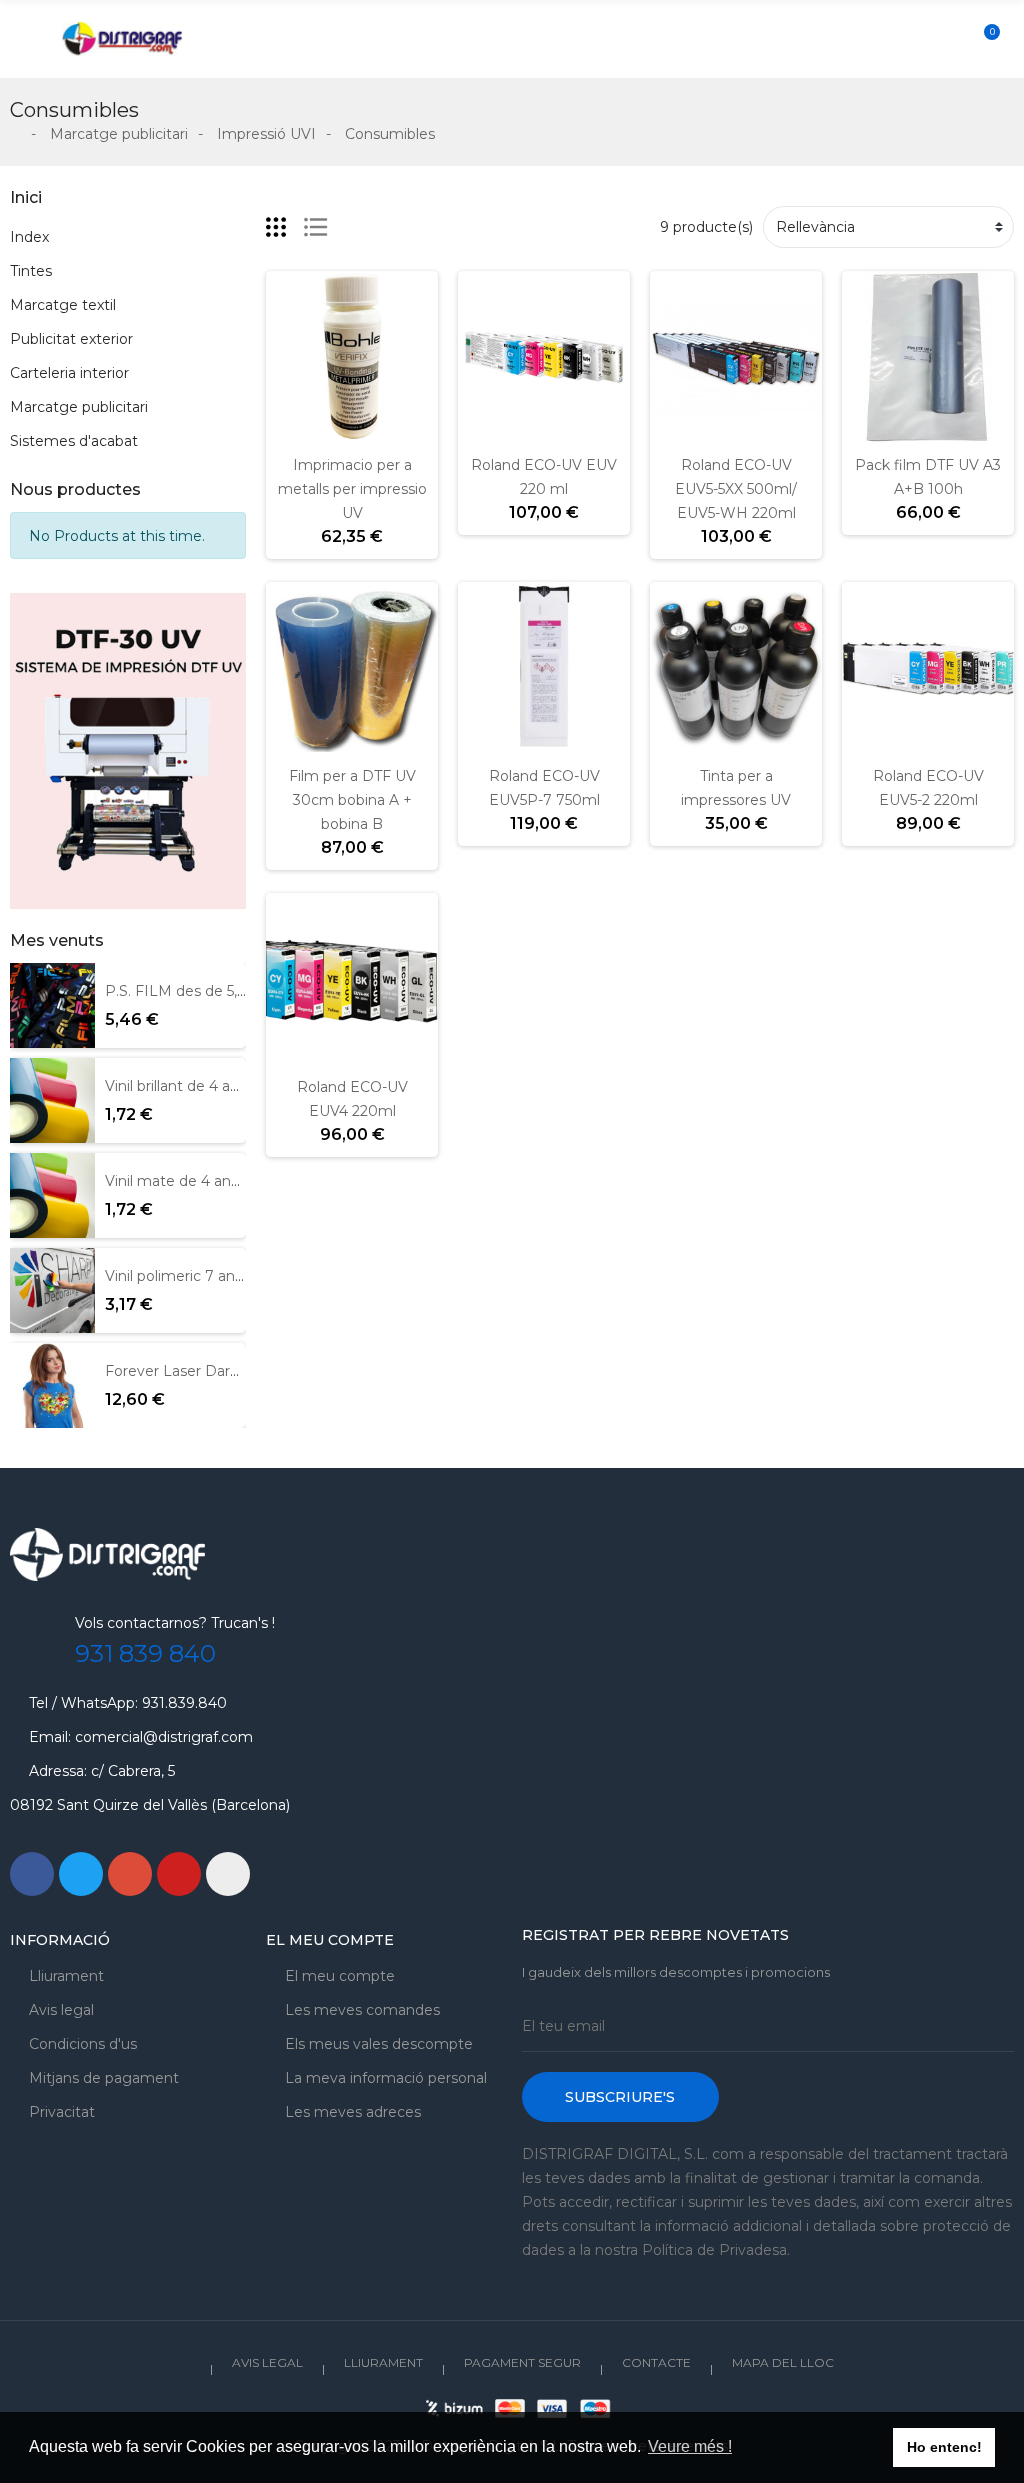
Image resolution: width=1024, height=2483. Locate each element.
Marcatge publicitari (79, 407)
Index (29, 237)
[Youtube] (179, 1874)
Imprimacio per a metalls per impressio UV (352, 489)
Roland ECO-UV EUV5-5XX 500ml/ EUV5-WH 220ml (736, 489)
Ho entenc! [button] (944, 2447)
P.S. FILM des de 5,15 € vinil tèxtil (219, 991)
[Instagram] (228, 1874)
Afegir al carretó (289, 431)
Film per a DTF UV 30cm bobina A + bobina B (352, 800)
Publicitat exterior (71, 339)
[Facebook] (32, 1874)
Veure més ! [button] (690, 2446)
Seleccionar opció (481, 431)
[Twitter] (81, 1874)
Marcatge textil (63, 305)
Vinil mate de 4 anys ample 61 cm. (223, 1181)
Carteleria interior (69, 373)
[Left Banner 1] (128, 751)
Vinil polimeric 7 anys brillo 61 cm (218, 1276)
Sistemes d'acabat (74, 441)
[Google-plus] (130, 1874)
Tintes (31, 271)
